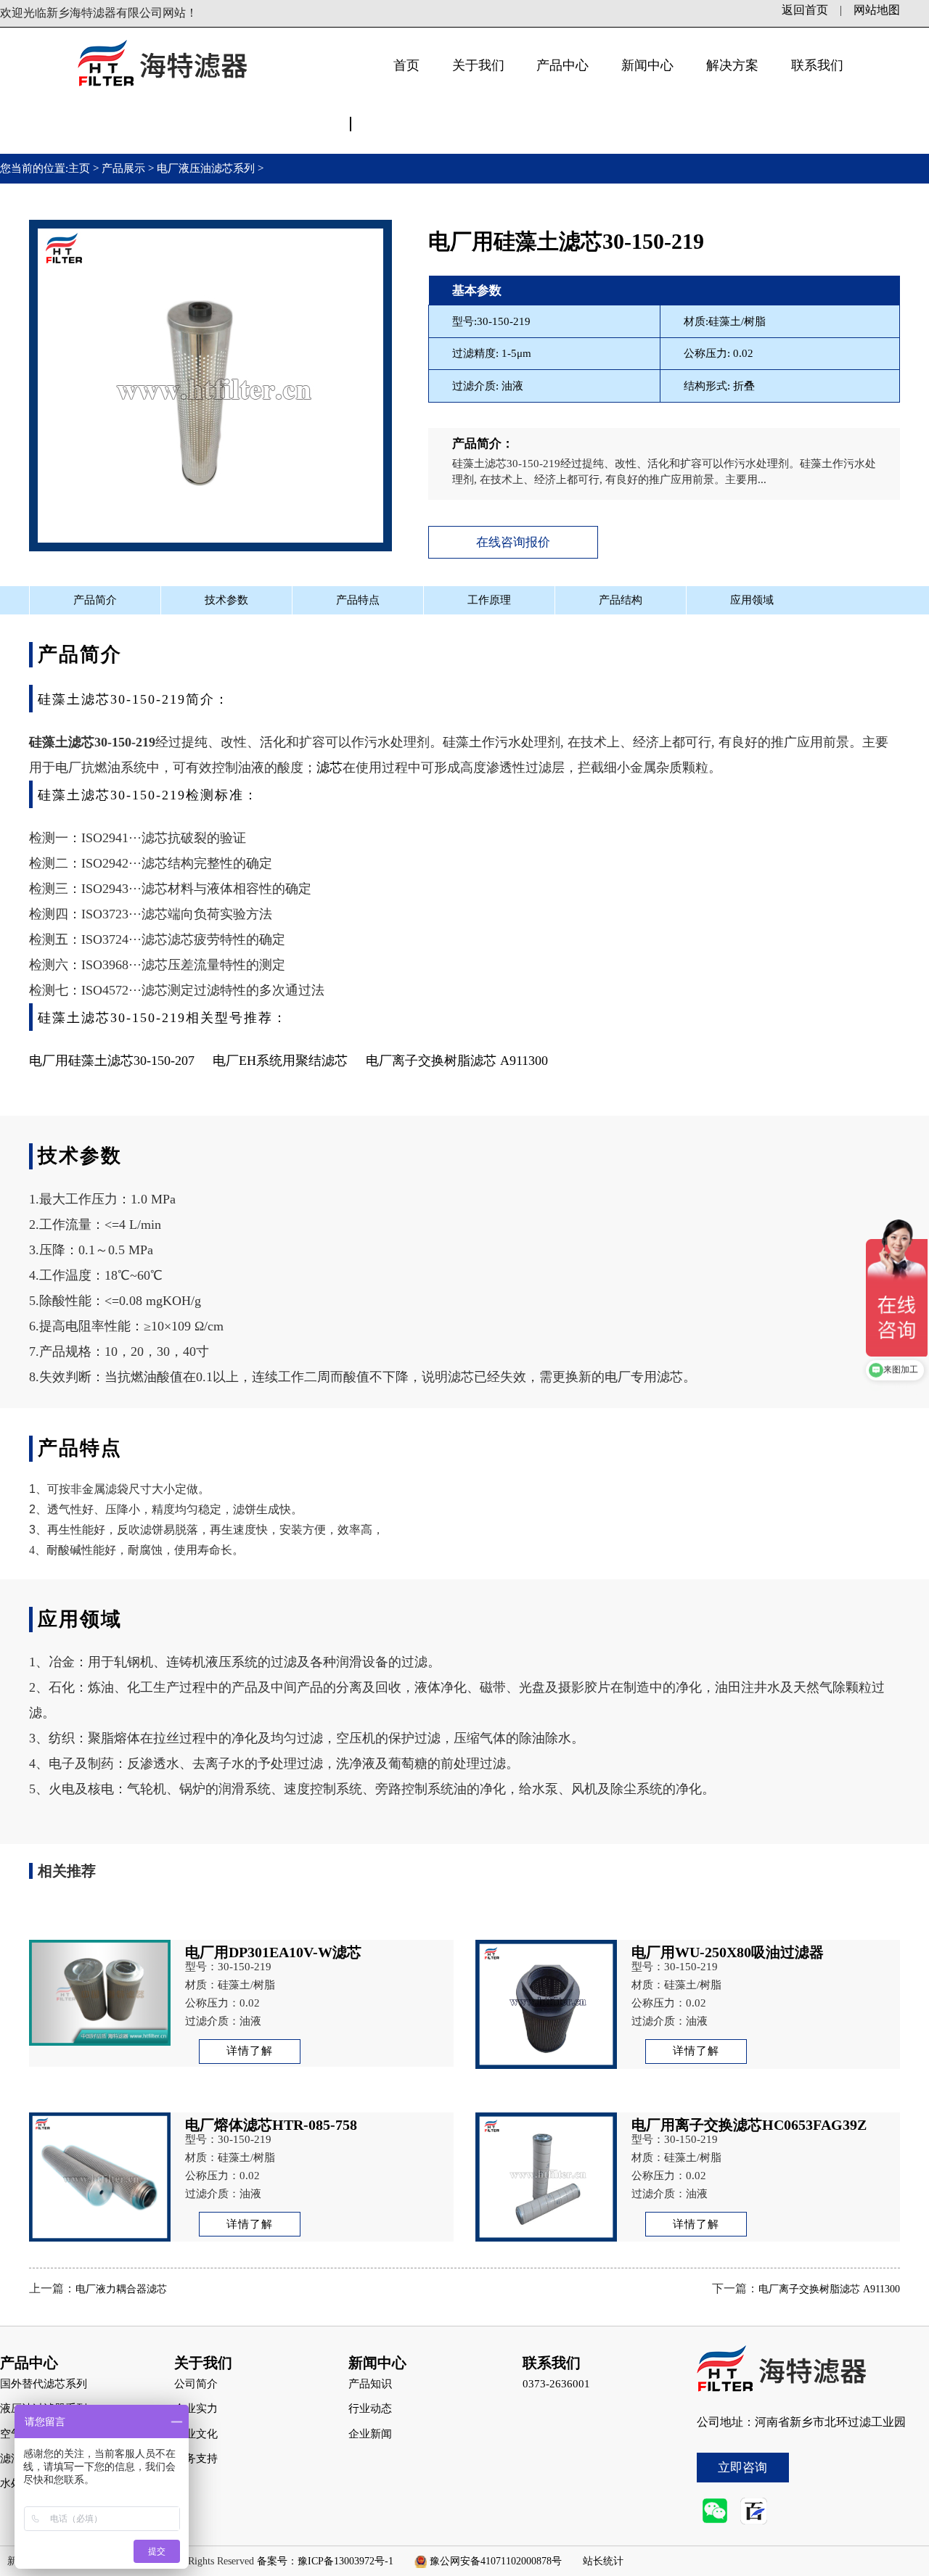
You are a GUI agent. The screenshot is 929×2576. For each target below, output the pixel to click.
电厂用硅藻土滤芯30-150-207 (121, 1061)
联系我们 (817, 65)
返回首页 (805, 10)
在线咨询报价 (513, 542)
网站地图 (877, 10)
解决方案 (732, 65)
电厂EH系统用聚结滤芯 (280, 1061)
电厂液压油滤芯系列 (206, 168)
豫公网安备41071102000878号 (496, 2561)
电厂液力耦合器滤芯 (121, 2289)
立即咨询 (742, 2468)
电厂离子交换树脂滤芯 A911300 (457, 1061)
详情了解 (250, 2051)
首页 (406, 65)
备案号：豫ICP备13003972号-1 (325, 2561)
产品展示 (123, 168)
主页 (81, 168)
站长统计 (603, 2561)
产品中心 (562, 65)
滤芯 (330, 768)
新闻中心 (647, 65)
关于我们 (478, 65)
